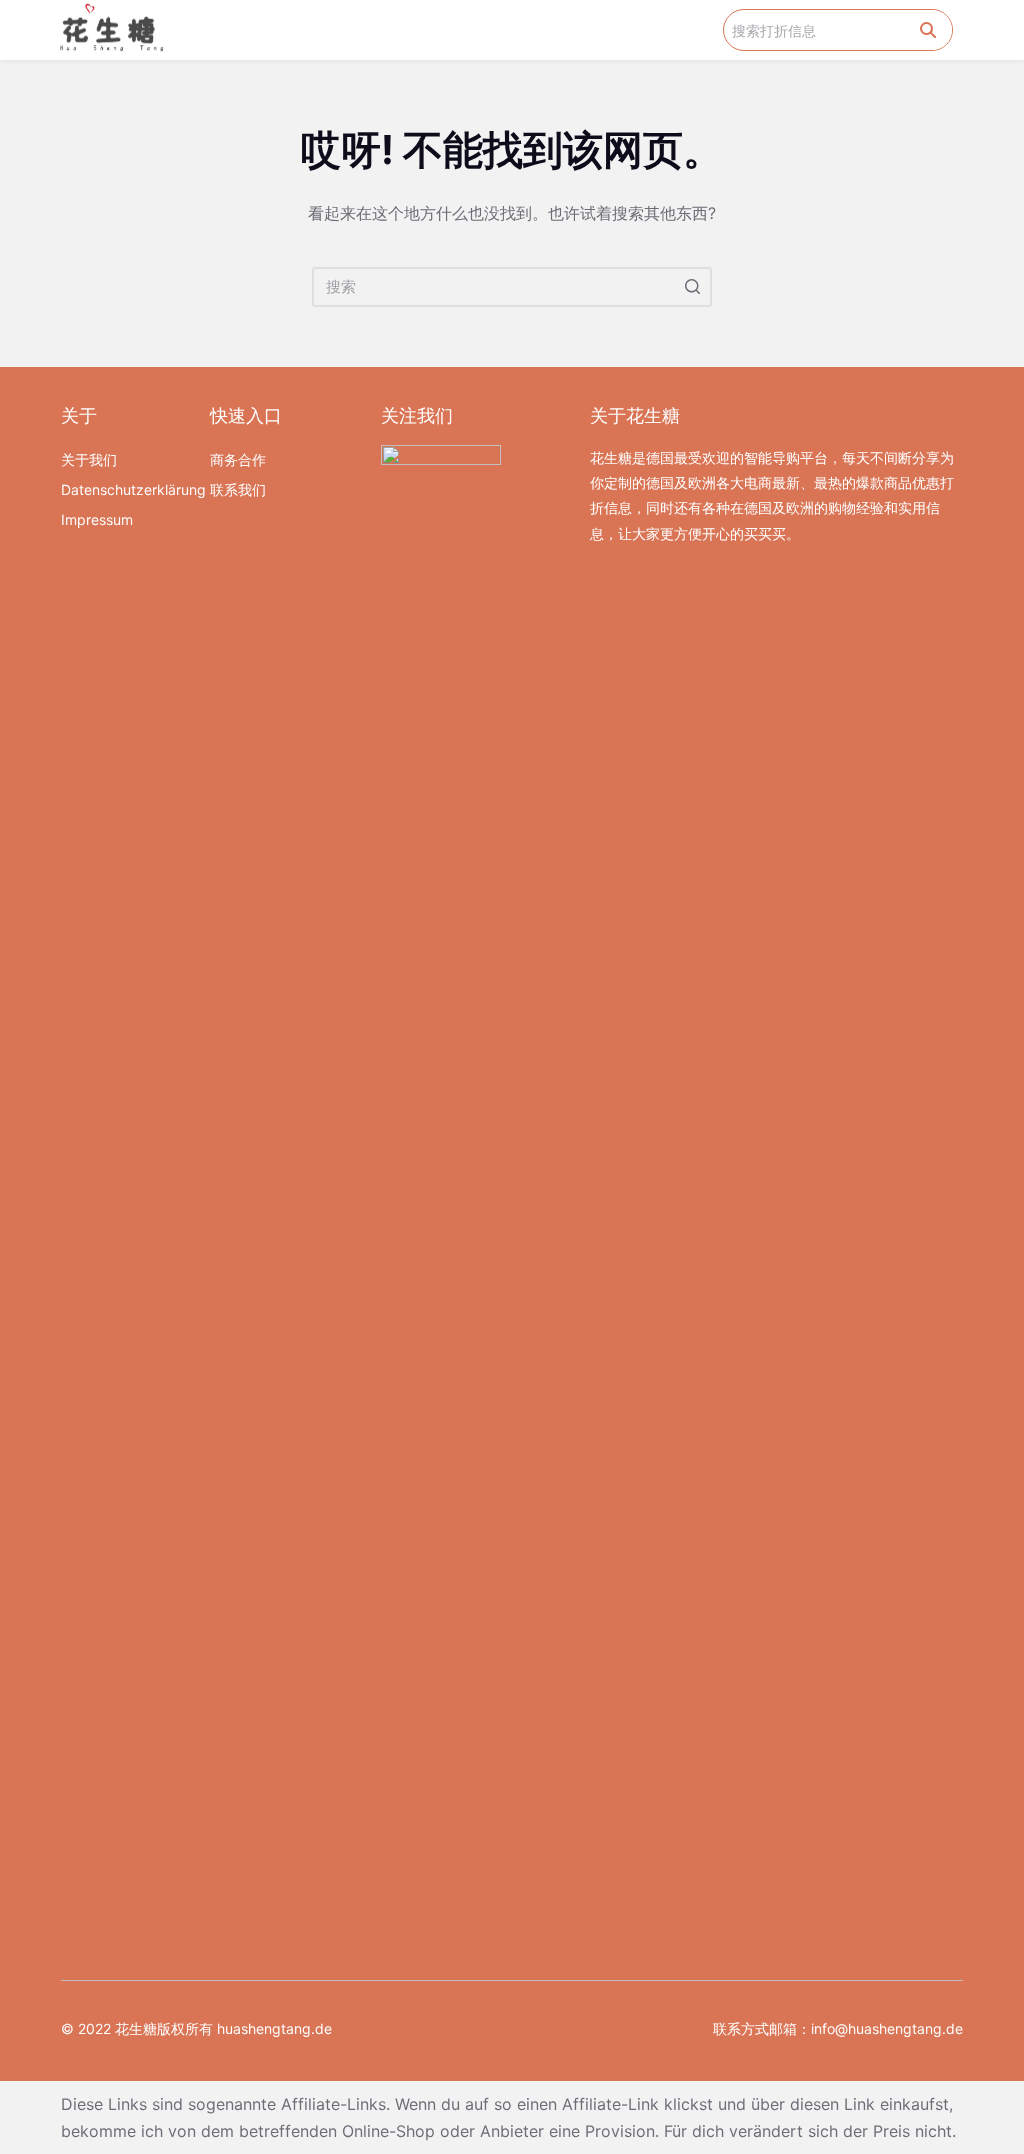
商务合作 (238, 459)
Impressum (97, 519)
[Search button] (692, 287)
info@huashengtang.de (887, 2028)
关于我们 (89, 459)
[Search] (928, 30)
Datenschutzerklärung (125, 489)
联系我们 (238, 489)
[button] (709, 30)
